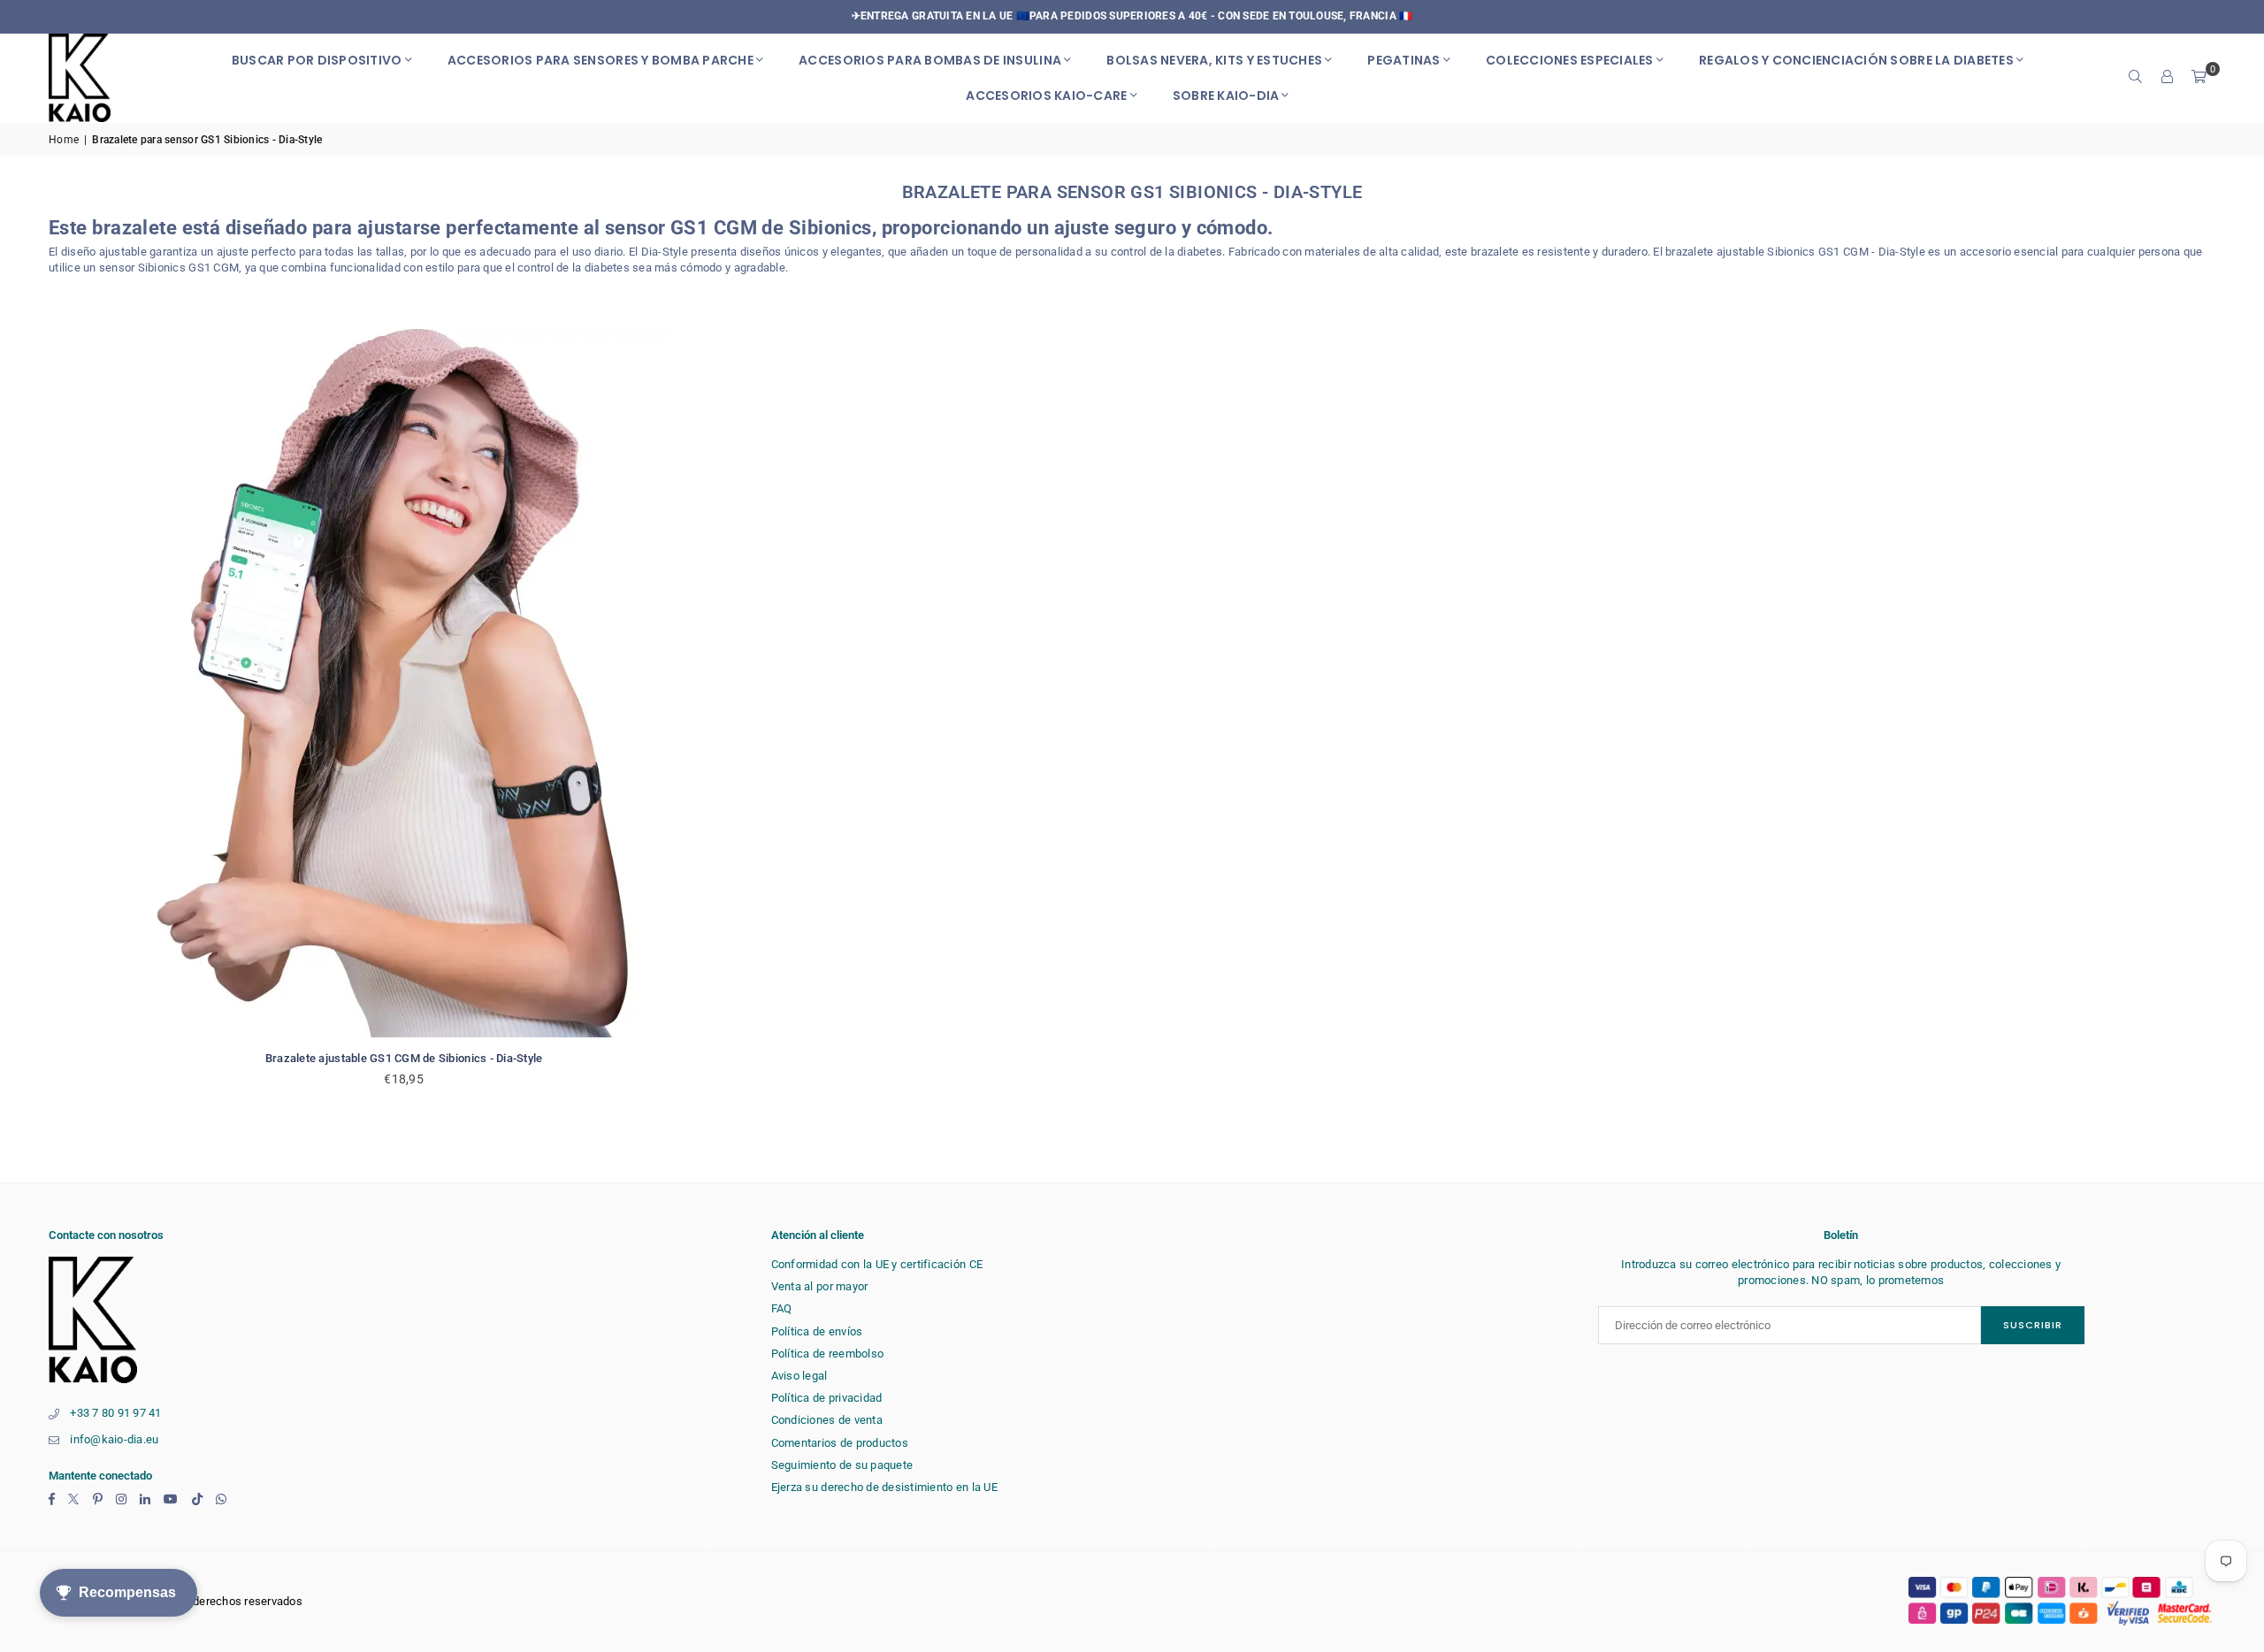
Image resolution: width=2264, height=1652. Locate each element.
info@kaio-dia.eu (114, 1439)
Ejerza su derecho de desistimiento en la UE (884, 1487)
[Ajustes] (2168, 78)
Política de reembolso (827, 1354)
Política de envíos (817, 1331)
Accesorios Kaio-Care (1046, 96)
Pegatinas (1404, 60)
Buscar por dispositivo (317, 60)
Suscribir (2033, 1325)
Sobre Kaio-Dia (1226, 96)
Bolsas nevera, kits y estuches (1214, 60)
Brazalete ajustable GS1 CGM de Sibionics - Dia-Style (404, 1058)
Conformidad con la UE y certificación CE (877, 1264)
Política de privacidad (827, 1398)
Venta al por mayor (820, 1286)
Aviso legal (799, 1376)
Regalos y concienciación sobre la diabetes (1856, 60)
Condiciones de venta (827, 1420)
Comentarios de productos (840, 1443)
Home (64, 140)
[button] (2199, 78)
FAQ (782, 1308)
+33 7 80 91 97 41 (115, 1413)
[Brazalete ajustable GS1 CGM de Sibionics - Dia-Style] (404, 683)
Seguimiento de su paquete (842, 1465)
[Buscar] (2136, 78)
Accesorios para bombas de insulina (930, 60)
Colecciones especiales (1570, 60)
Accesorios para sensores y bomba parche (600, 60)
